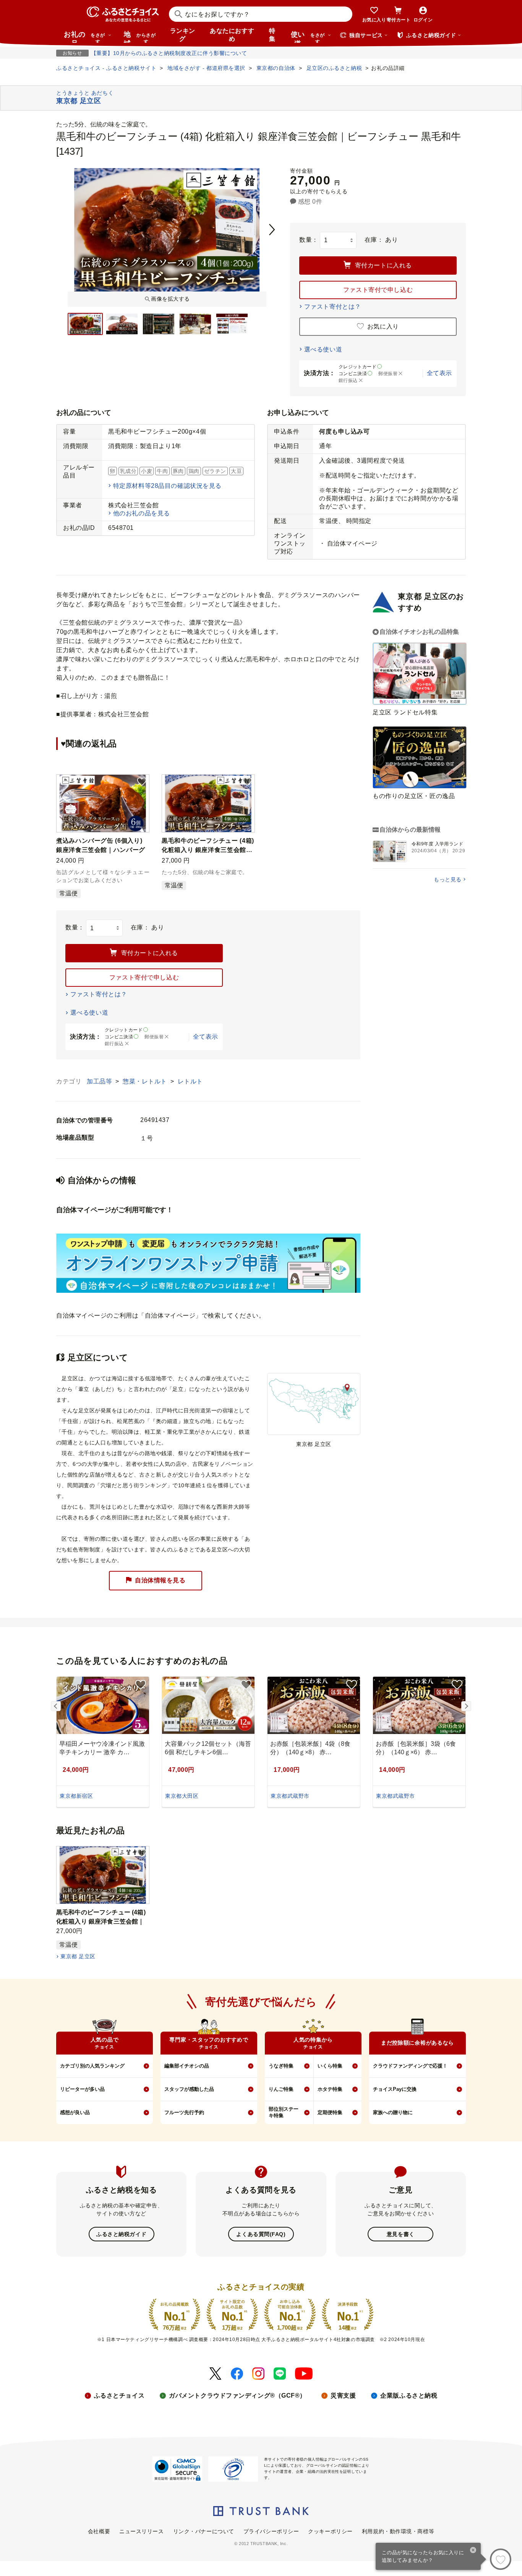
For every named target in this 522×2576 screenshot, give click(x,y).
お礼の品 (84, 37)
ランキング (183, 35)
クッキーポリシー (330, 2531)
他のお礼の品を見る (142, 513)
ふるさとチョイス (119, 2395)
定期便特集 (330, 2112)
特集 (272, 35)
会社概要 (99, 2531)
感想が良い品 (75, 2112)
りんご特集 (281, 2089)
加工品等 (100, 1081)
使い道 (308, 37)
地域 (140, 37)
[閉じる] (473, 2551)
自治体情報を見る (160, 1580)
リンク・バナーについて (204, 2531)
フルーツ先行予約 (184, 2112)
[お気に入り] (501, 2559)
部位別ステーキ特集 (284, 2112)
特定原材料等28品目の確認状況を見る (167, 486)
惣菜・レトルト (146, 1081)
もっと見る (448, 879)
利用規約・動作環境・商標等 (398, 2531)
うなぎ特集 (281, 2066)
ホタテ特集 (330, 2089)
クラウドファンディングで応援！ (410, 2066)
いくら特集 (330, 2066)
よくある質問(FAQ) (261, 2234)
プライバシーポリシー (271, 2531)
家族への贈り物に (393, 2112)
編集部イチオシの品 (187, 2066)
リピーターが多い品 (82, 2089)
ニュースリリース (141, 2531)
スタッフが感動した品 (189, 2089)
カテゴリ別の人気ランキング (92, 2066)
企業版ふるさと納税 (409, 2395)
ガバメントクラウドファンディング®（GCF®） (237, 2395)
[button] (142, 782)
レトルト (190, 1081)
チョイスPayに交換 (395, 2089)
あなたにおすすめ (232, 35)
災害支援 (343, 2395)
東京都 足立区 (78, 1956)
